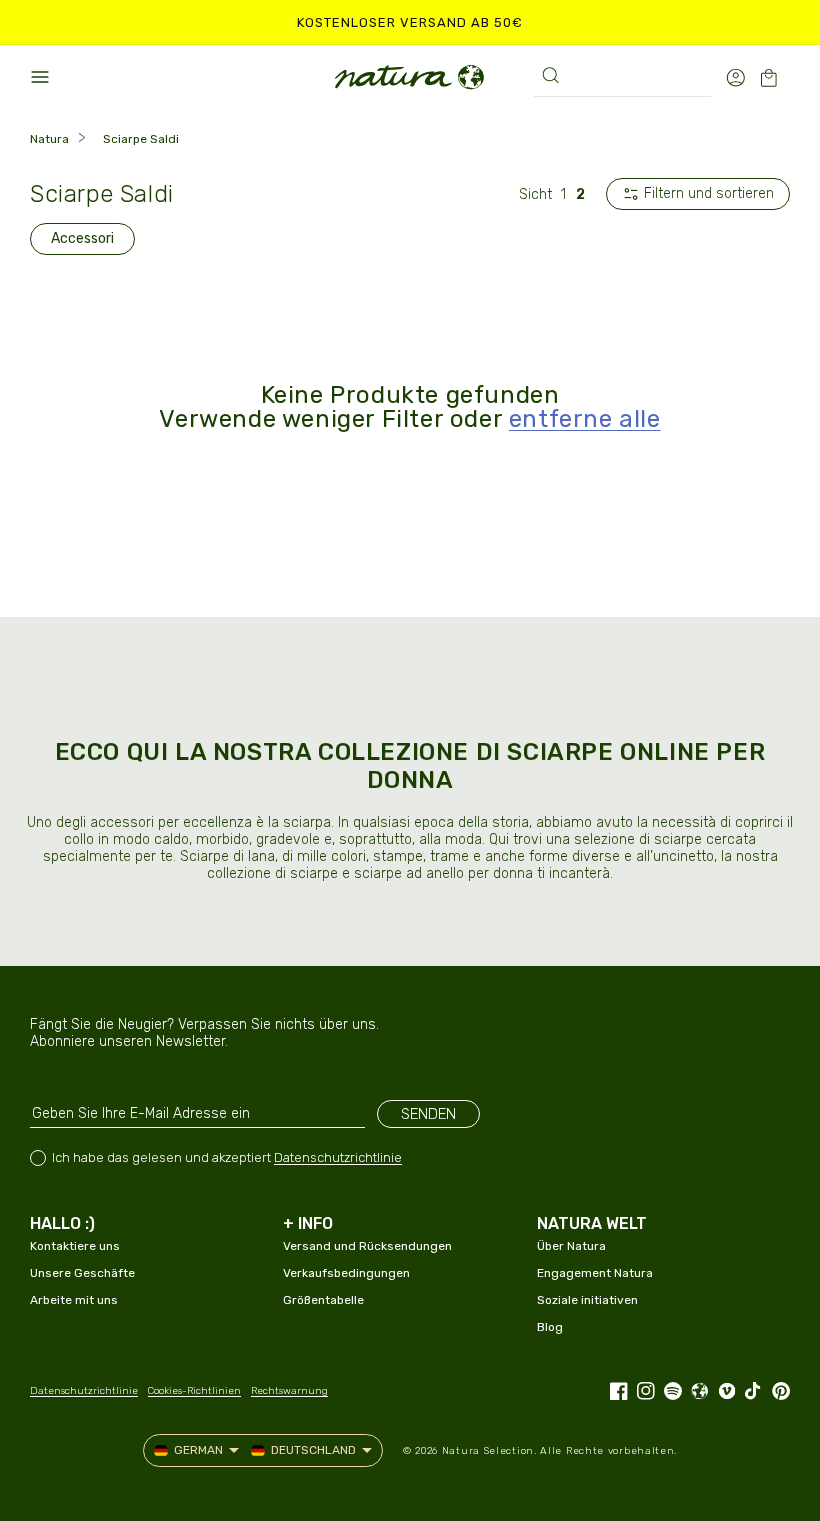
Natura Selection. (489, 1451)
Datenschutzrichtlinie (338, 1157)
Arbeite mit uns (74, 1300)
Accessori (82, 238)
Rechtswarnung (289, 1391)
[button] (40, 77)
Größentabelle (323, 1300)
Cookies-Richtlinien (194, 1391)
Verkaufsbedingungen (346, 1273)
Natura (49, 139)
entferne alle (585, 419)
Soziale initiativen (587, 1300)
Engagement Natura (595, 1273)
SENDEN (428, 1114)
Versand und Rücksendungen (367, 1246)
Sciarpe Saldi (141, 139)
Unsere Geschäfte (82, 1273)
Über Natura (571, 1246)
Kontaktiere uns (75, 1246)
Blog (550, 1327)
